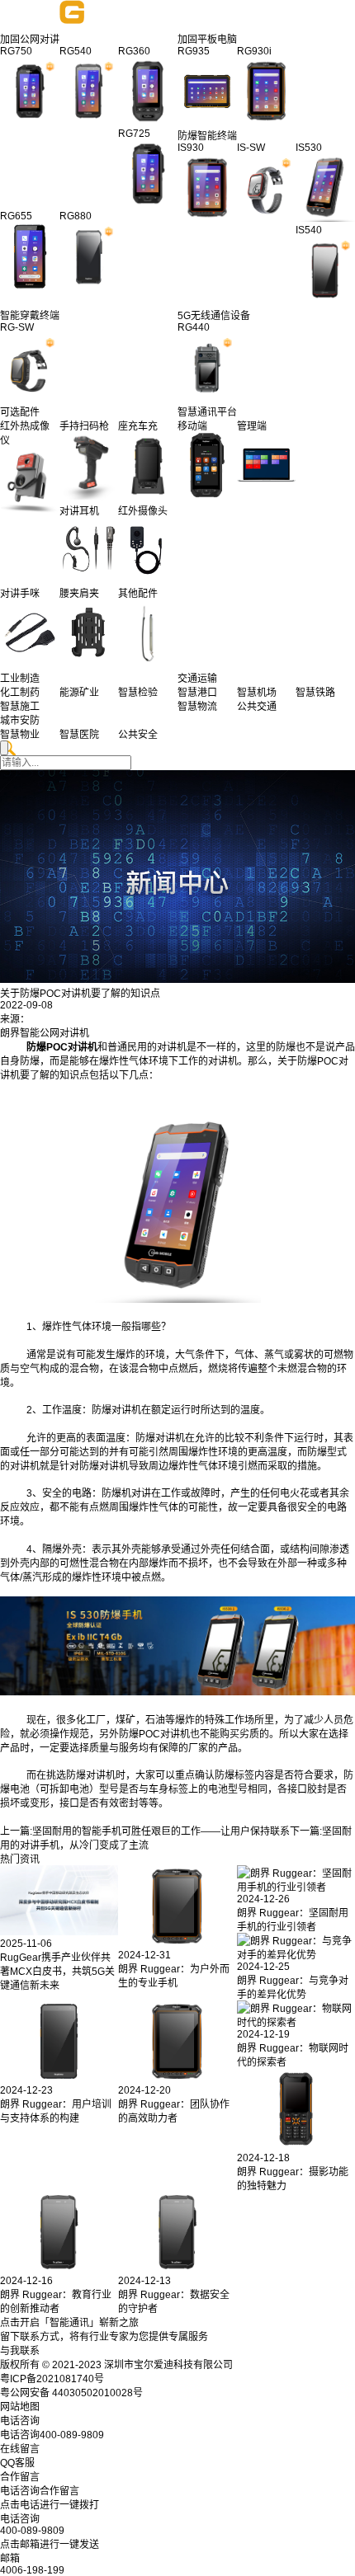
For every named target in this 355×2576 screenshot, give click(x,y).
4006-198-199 (32, 2570)
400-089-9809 (32, 2531)
